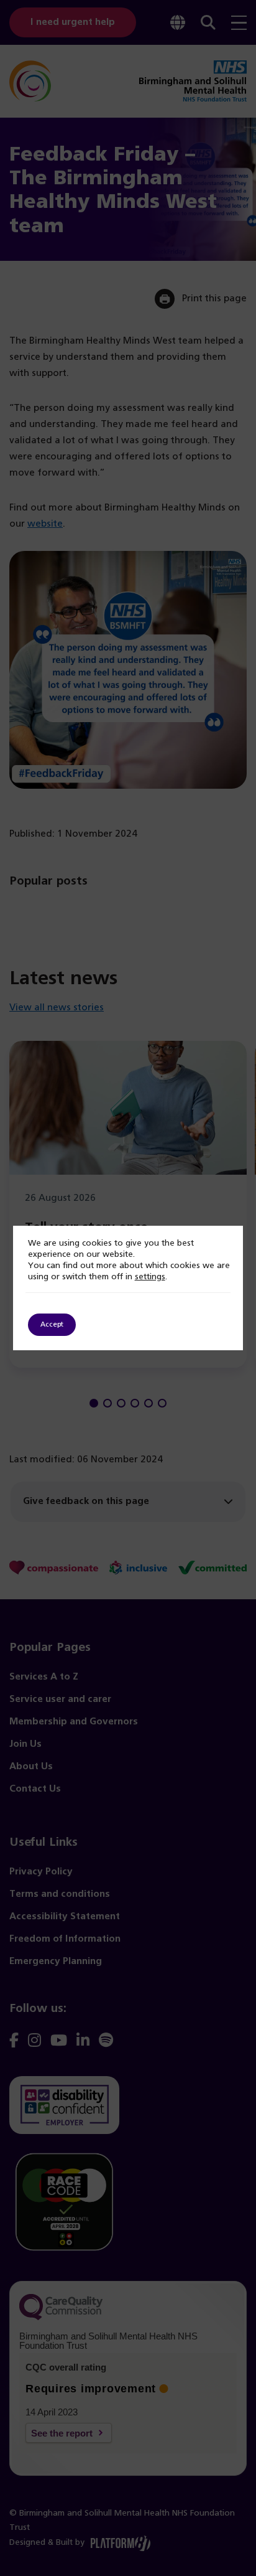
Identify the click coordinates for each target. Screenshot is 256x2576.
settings (150, 1277)
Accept (52, 1325)
